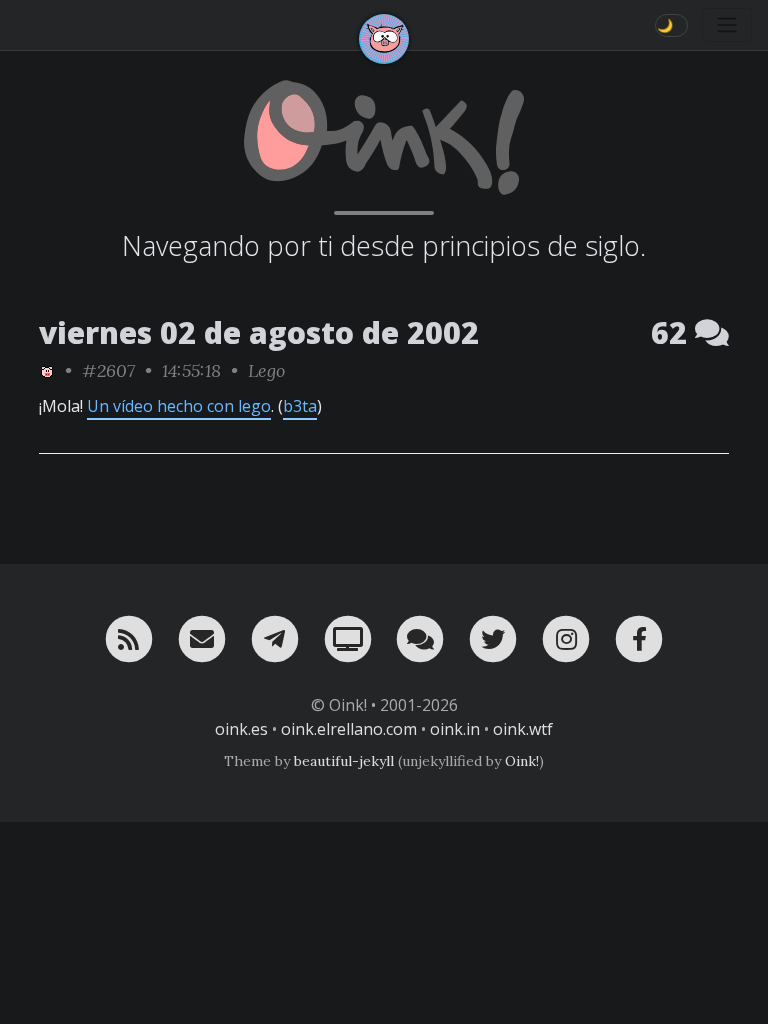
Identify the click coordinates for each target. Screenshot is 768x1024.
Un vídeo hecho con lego (179, 406)
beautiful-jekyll (344, 761)
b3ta (300, 406)
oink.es (241, 729)
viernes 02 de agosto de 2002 (259, 332)
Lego (266, 370)
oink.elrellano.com (349, 729)
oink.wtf (523, 729)
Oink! (522, 761)
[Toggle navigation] (727, 25)
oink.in (455, 729)
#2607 (108, 370)
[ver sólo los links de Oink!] (47, 370)
